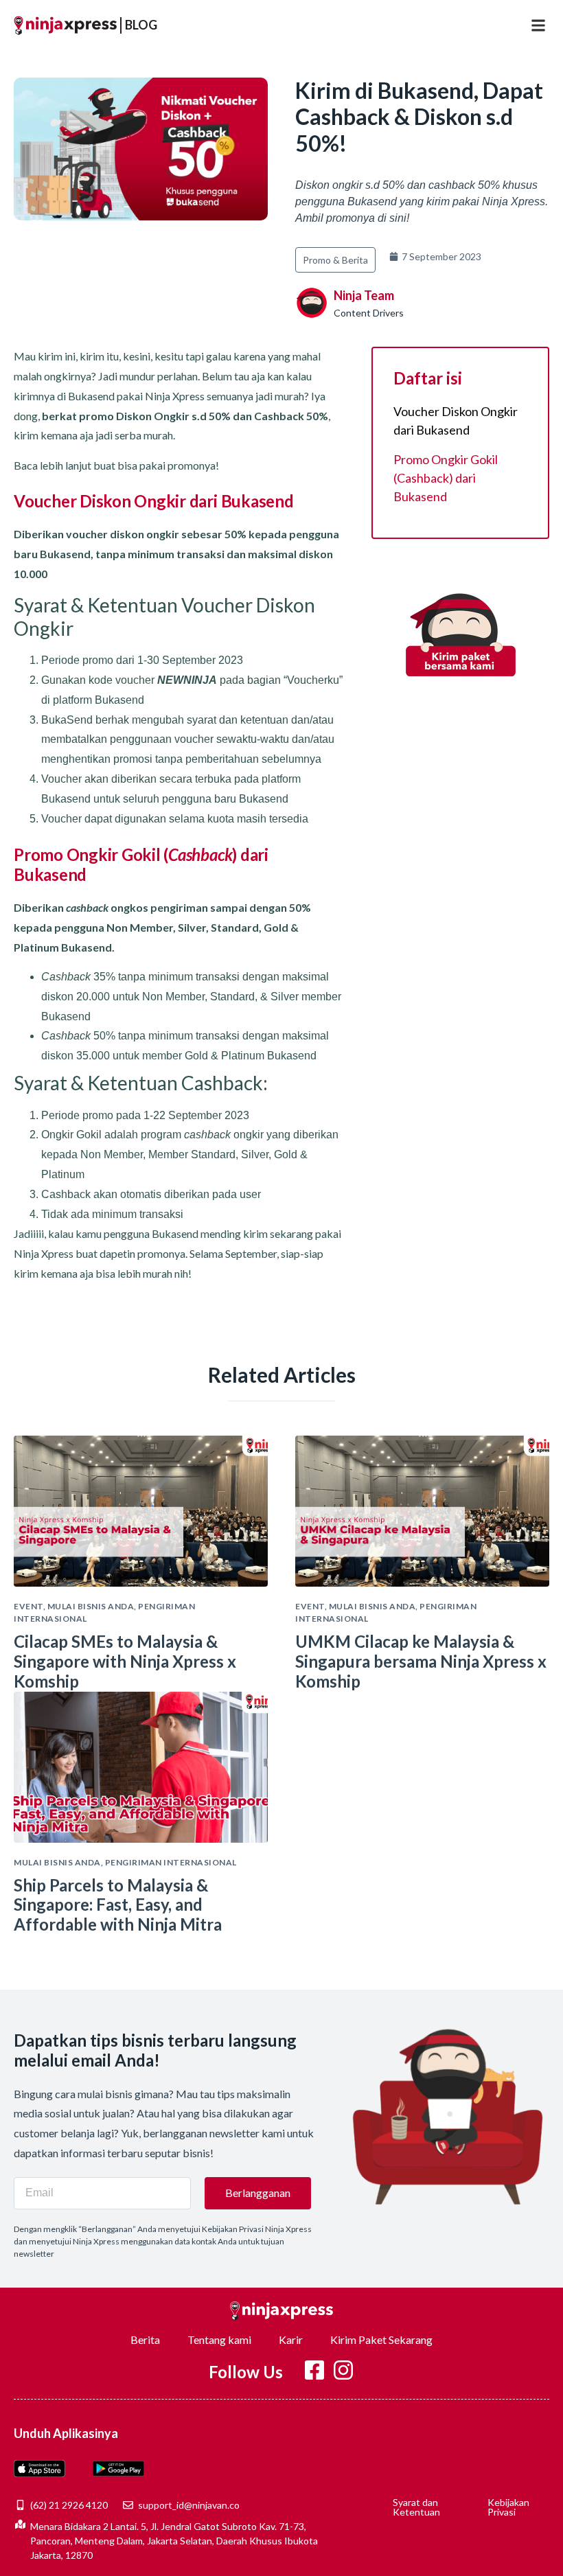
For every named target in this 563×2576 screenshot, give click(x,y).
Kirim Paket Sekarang (381, 2339)
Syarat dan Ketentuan (416, 2507)
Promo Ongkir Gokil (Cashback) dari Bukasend (446, 478)
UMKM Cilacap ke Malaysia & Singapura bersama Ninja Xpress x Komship (421, 1661)
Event (28, 1606)
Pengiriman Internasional (171, 1862)
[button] (538, 25)
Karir (291, 2339)
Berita (145, 2339)
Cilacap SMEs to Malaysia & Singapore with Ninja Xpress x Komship (125, 1661)
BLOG (141, 25)
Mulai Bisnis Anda (91, 1606)
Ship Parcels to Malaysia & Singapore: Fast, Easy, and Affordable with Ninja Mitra (118, 1905)
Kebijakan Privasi (508, 2507)
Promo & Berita (335, 260)
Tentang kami (219, 2339)
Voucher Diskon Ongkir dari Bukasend (456, 421)
